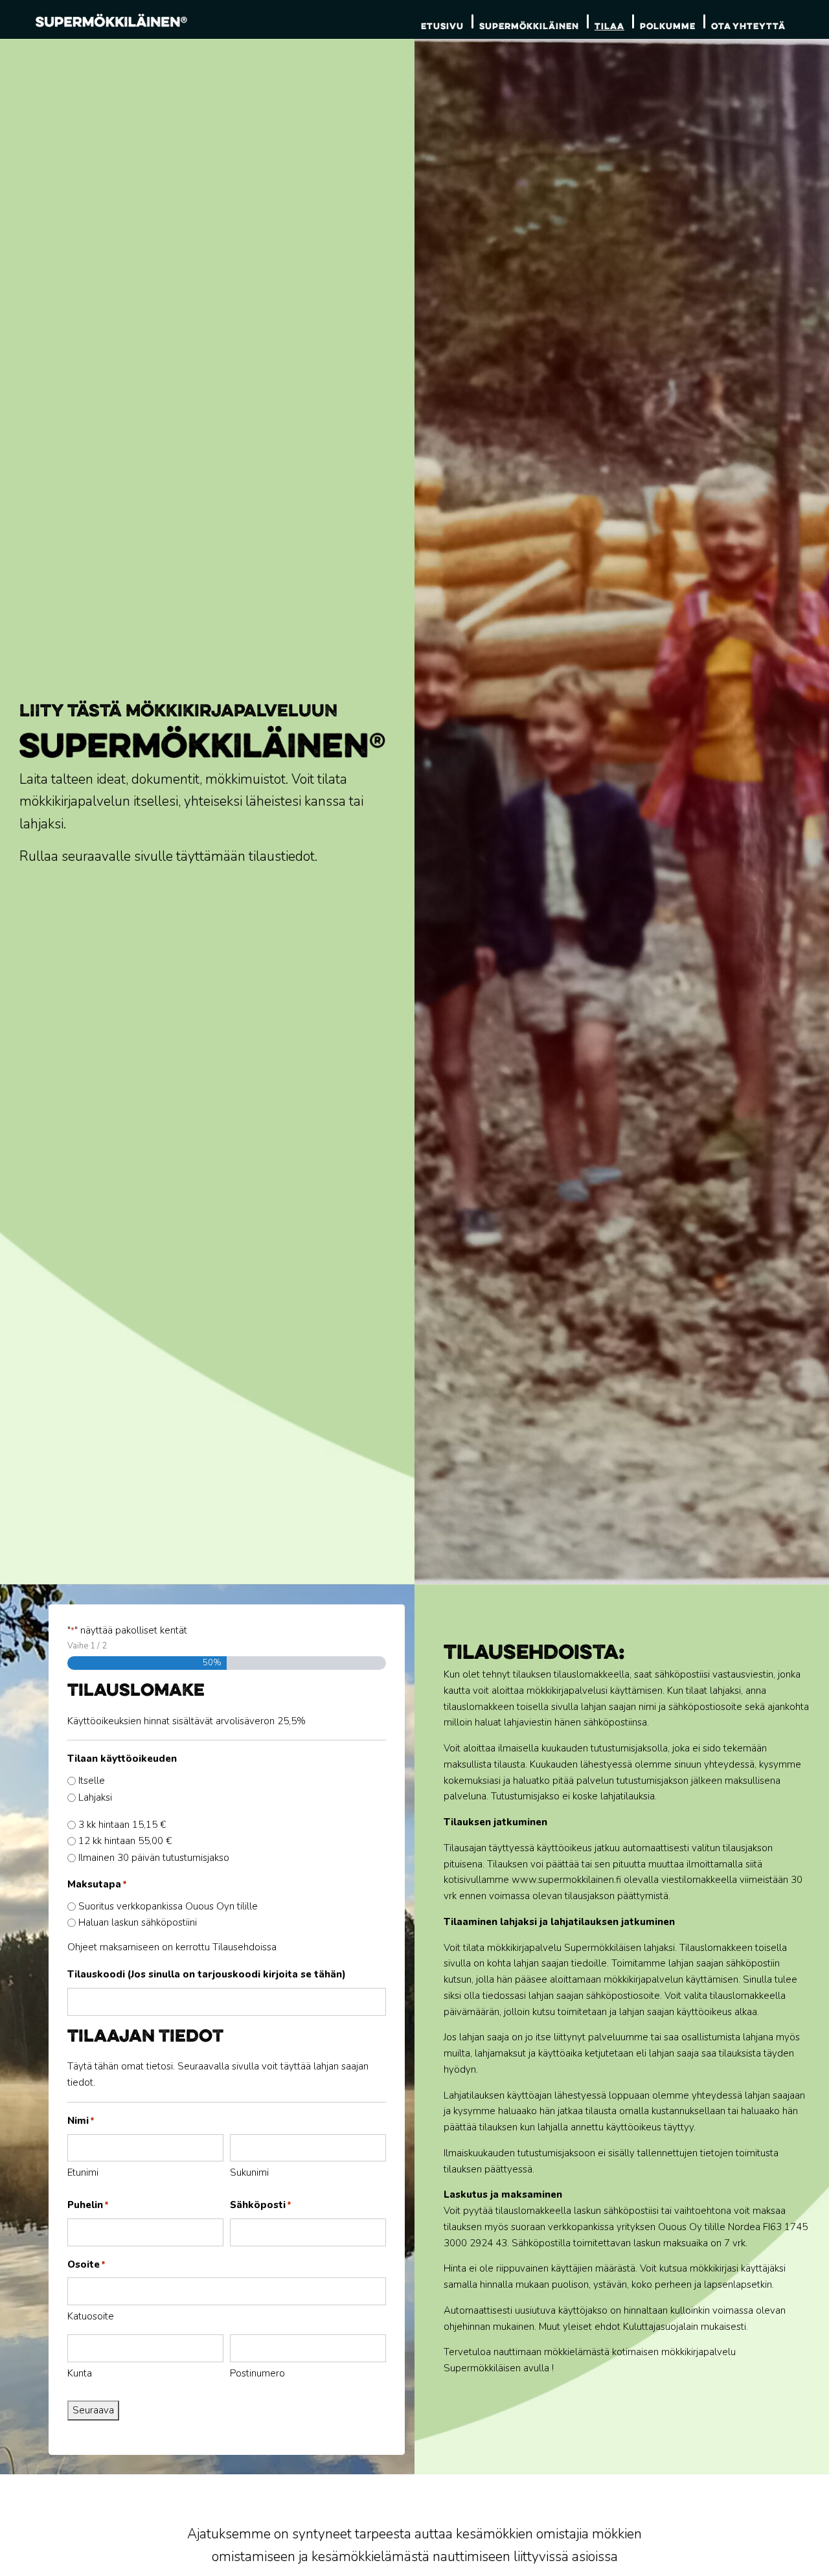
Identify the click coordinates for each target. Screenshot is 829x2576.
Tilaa (609, 26)
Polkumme (668, 26)
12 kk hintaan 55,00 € (125, 1841)
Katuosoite (91, 2316)
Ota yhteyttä (748, 26)
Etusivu (442, 26)
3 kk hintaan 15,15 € (122, 1825)
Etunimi (83, 2172)
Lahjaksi (95, 1797)
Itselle (92, 1781)
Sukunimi (249, 2172)
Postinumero (257, 2373)
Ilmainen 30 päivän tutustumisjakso (154, 1858)
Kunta (80, 2373)
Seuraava (93, 2410)
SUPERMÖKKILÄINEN (529, 26)
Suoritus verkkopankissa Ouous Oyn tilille (168, 1906)
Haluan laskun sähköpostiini (138, 1922)
